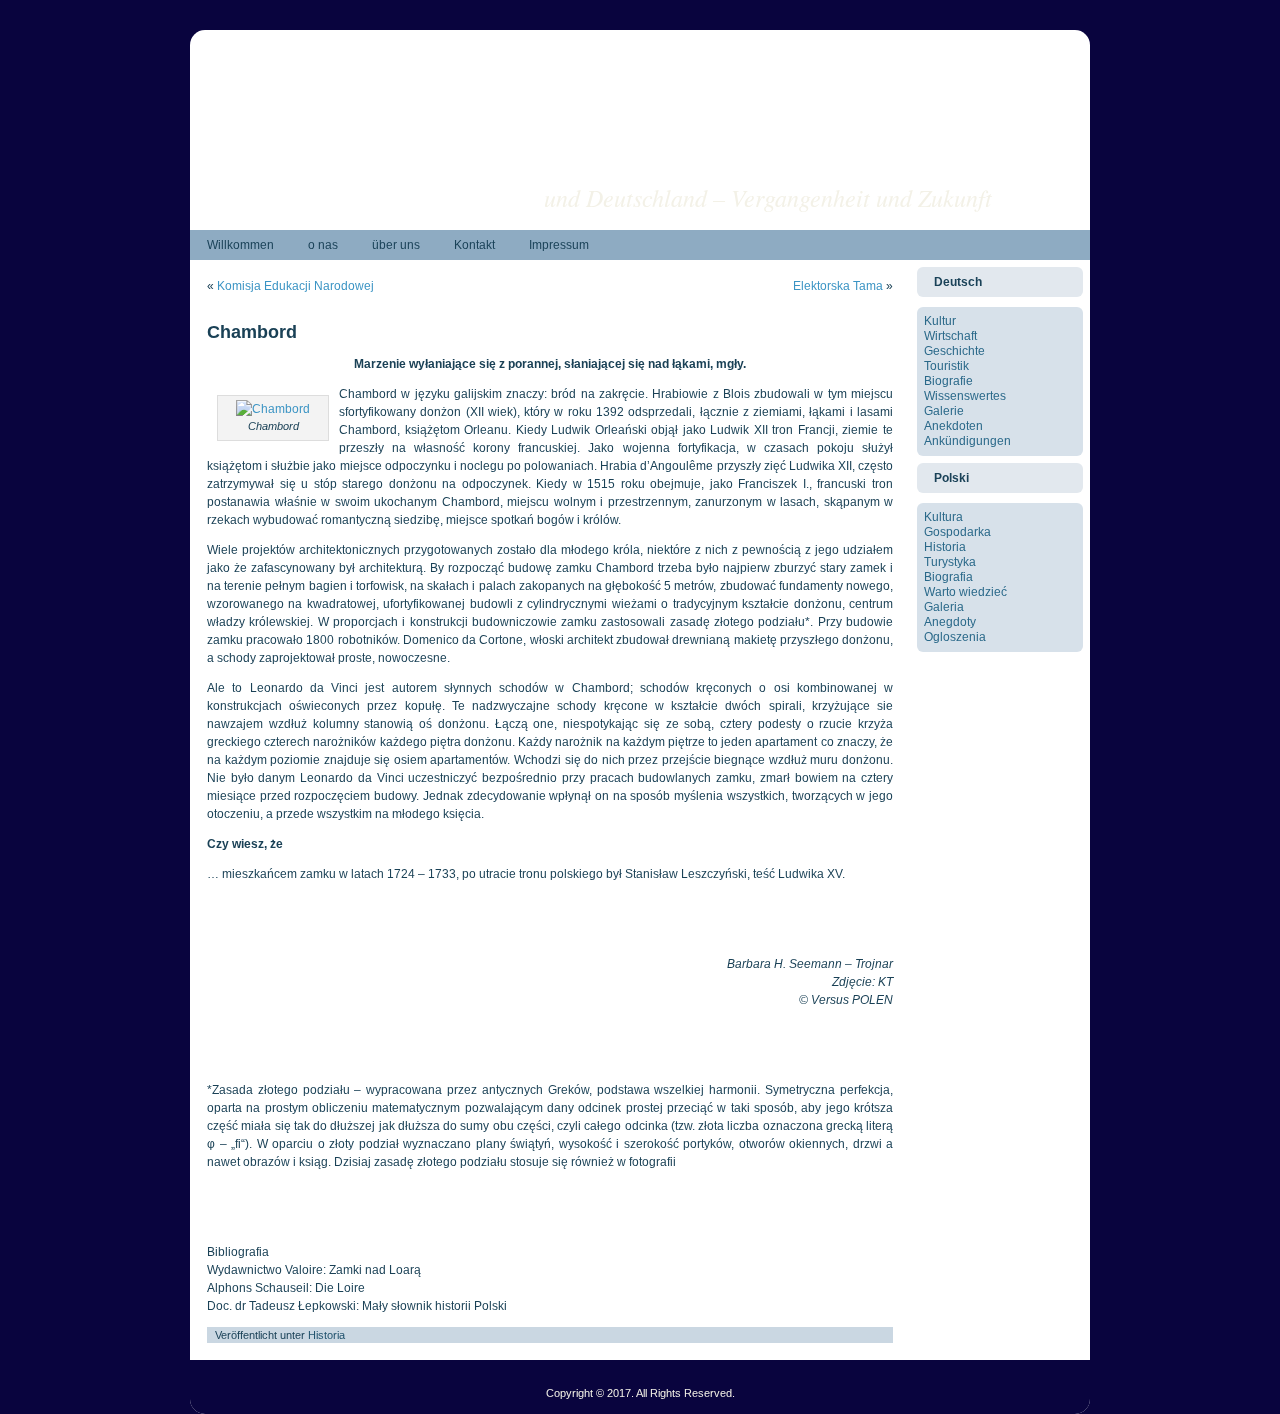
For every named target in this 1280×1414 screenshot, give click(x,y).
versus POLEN (913, 165)
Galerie (944, 411)
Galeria (944, 607)
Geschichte (954, 351)
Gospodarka (957, 532)
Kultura (943, 517)
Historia (326, 1335)
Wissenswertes (965, 396)
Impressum (559, 245)
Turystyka (950, 562)
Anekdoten (953, 426)
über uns (396, 245)
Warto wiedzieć (965, 592)
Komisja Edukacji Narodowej (295, 286)
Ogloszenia (955, 637)
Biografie (948, 381)
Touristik (946, 366)
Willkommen (240, 245)
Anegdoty (950, 622)
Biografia (948, 577)
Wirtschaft (950, 336)
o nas (323, 245)
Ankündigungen (967, 441)
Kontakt (474, 245)
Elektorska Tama (838, 286)
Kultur (940, 321)
